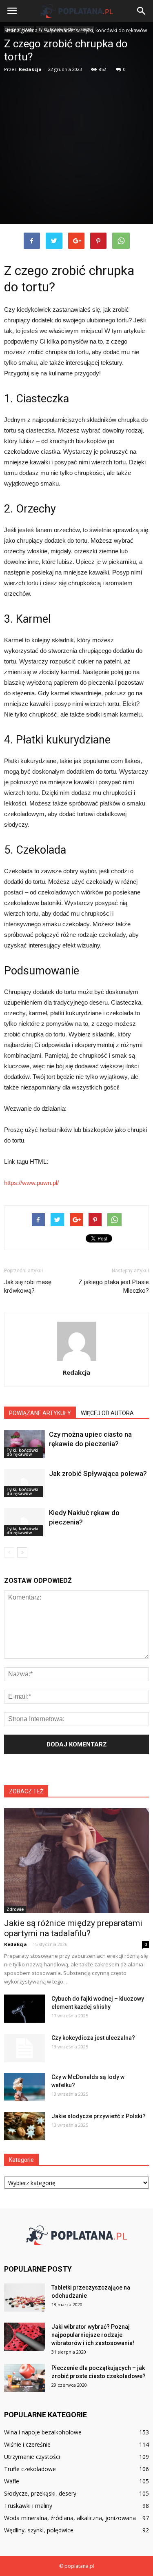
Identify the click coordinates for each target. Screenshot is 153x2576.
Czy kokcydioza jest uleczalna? (93, 2038)
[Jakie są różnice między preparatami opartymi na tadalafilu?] (76, 1860)
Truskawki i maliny (28, 2506)
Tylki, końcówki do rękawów (22, 1452)
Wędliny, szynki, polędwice (39, 2530)
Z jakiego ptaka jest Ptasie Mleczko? (114, 1286)
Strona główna (21, 30)
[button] (142, 11)
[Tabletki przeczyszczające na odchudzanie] (24, 2298)
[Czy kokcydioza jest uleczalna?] (24, 2048)
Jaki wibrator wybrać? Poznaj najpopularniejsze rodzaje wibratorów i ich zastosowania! (93, 2335)
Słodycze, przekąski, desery (40, 2493)
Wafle (12, 2481)
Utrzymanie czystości (32, 2457)
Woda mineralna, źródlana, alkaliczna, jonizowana (70, 2518)
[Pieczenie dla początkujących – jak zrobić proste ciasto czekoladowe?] (24, 2378)
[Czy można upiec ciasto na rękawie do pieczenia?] (24, 1444)
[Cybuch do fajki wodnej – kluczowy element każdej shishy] (24, 2009)
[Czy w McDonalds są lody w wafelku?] (24, 2087)
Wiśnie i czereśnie (27, 2444)
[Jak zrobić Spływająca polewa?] (24, 1483)
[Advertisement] (76, 146)
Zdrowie (15, 1909)
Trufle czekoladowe (30, 2469)
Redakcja (30, 69)
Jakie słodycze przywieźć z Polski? (99, 2116)
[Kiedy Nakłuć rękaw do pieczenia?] (24, 1522)
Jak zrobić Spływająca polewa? (98, 1473)
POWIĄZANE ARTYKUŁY (40, 1413)
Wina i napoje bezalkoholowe (43, 2432)
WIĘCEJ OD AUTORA (107, 1413)
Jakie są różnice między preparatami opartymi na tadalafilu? (73, 1928)
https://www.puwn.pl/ (31, 1183)
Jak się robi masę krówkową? (28, 1286)
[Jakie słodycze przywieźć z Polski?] (24, 2126)
